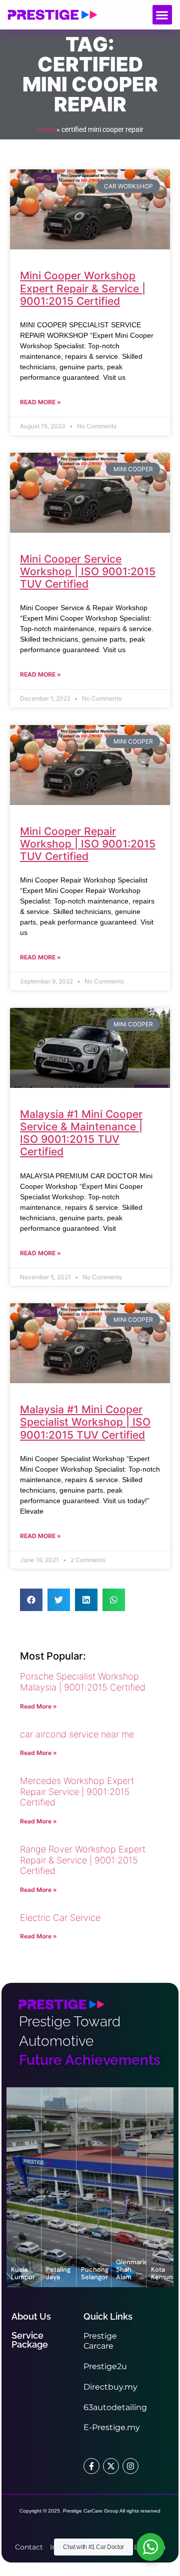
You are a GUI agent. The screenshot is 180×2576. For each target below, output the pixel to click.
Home (46, 129)
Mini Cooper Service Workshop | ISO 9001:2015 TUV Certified (88, 571)
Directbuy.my (110, 2387)
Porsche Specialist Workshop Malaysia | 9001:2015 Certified (83, 1682)
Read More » (40, 402)
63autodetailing (115, 2407)
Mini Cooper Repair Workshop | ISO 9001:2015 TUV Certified (88, 844)
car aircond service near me (77, 1734)
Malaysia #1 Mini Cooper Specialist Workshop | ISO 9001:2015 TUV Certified (85, 1422)
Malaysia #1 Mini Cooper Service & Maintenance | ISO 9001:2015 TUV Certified (81, 1133)
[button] (162, 15)
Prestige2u (105, 2366)
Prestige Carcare (100, 2341)
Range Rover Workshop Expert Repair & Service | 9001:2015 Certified (83, 1860)
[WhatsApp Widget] (150, 2547)
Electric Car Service (60, 1918)
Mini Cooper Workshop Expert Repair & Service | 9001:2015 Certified (83, 288)
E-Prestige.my (112, 2427)
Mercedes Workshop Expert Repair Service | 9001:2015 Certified (77, 1791)
